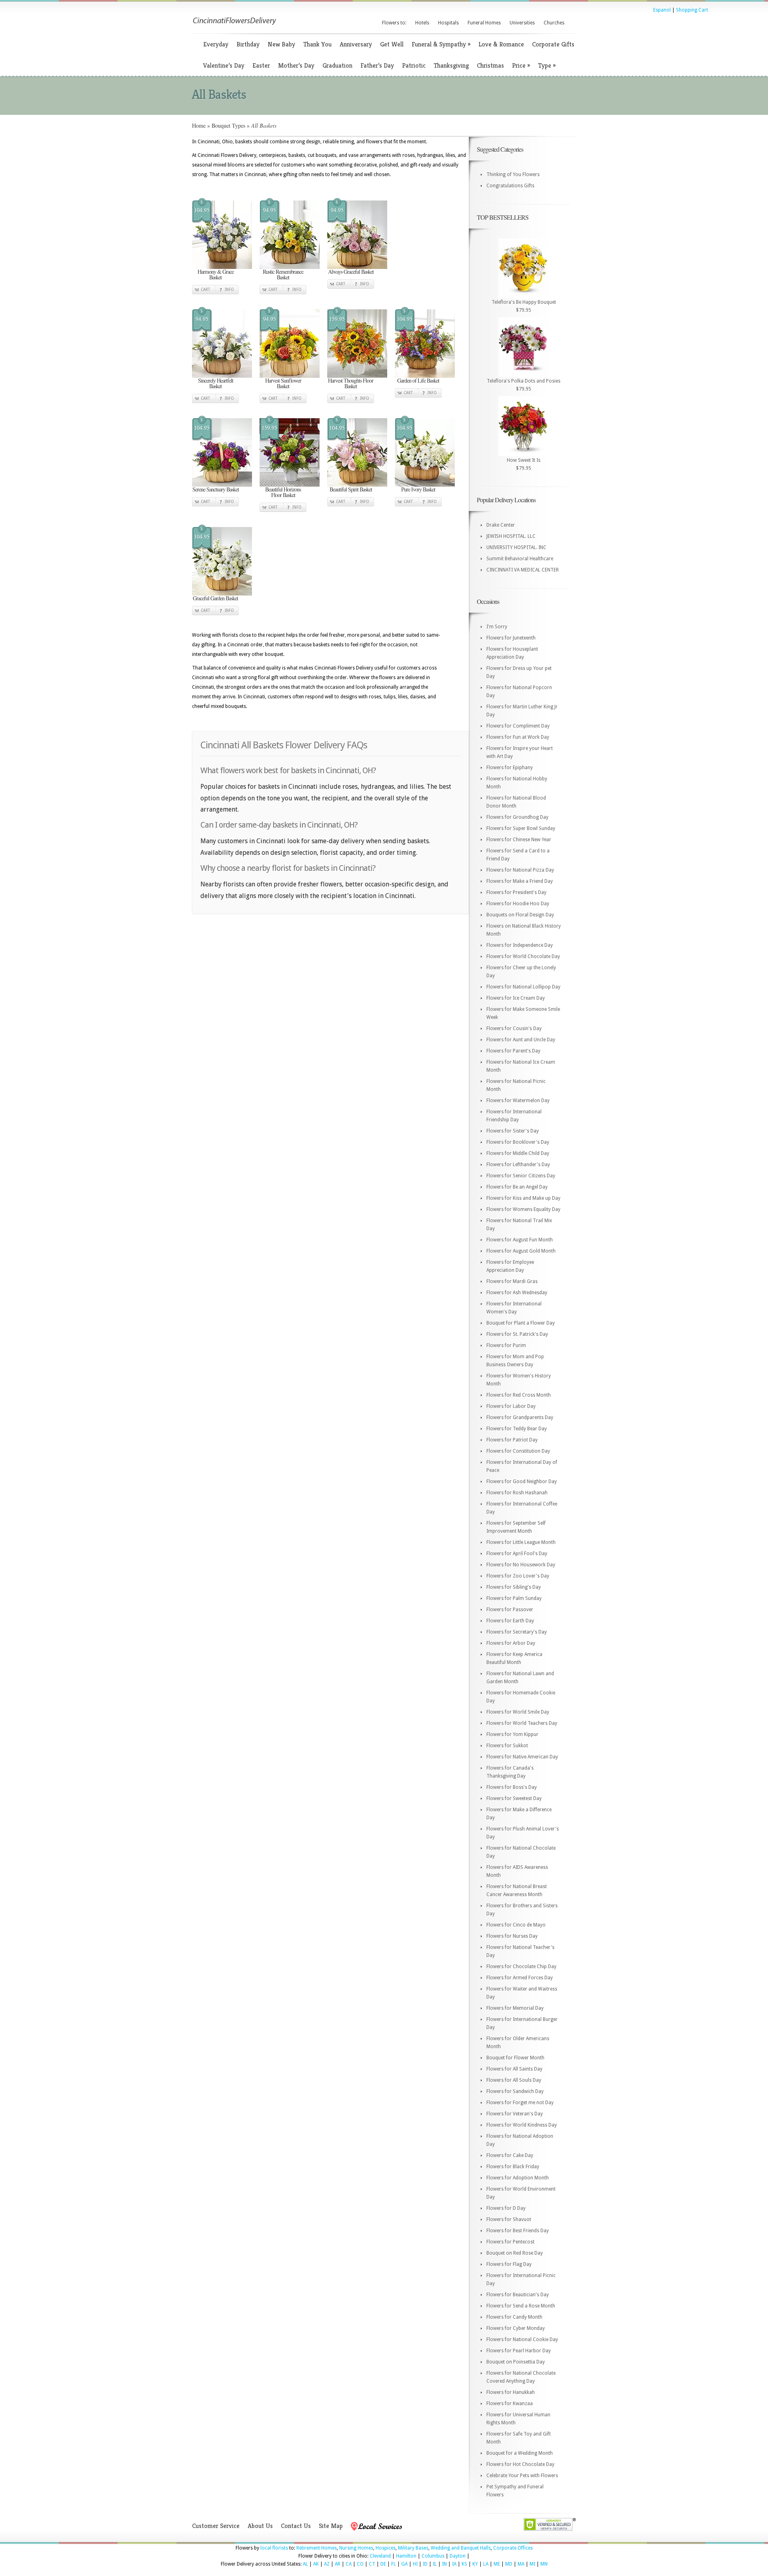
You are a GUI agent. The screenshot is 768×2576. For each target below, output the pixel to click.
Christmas (490, 65)
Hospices (386, 2548)
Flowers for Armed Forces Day (520, 1978)
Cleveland (380, 2556)
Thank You (317, 44)
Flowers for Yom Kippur (512, 1734)
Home (199, 125)
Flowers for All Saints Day (514, 2069)
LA (486, 2564)
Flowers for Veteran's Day (515, 2114)
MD (509, 2564)
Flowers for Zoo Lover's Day (518, 1576)
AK (316, 2564)
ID (425, 2564)
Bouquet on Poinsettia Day (516, 2362)
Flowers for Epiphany (510, 768)
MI (532, 2564)
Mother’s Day (296, 65)
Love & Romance (501, 44)
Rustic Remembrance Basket (283, 274)
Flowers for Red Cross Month (519, 1395)
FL (394, 2564)
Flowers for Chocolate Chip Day (521, 1967)
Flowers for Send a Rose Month (521, 2306)
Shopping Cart (692, 10)
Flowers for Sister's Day (513, 1131)
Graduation (337, 65)
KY (475, 2564)
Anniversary (356, 44)
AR (338, 2564)
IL (435, 2564)
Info (229, 290)
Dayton (458, 2556)
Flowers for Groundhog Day (517, 817)
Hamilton (406, 2556)
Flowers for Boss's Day (512, 1787)
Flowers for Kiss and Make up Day (523, 1198)
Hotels (422, 23)
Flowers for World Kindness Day (522, 2125)
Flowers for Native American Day (522, 1757)
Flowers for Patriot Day (512, 1440)
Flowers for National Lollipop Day (523, 987)
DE (383, 2564)
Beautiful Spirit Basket (351, 489)
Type (547, 65)
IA (454, 2564)
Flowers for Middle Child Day (518, 1153)
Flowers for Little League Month (521, 1542)
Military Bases (413, 2548)
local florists (274, 2548)
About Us (260, 2526)
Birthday (248, 44)
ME (497, 2564)
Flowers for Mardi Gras (512, 1281)
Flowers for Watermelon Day (518, 1101)
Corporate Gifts (553, 44)
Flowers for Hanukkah (511, 2392)
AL (305, 2564)
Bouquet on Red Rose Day (515, 2253)
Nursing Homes (356, 2548)
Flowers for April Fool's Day (517, 1554)
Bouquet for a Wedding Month (520, 2453)
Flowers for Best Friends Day (518, 2231)
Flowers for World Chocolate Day (523, 956)
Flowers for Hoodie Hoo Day (518, 904)
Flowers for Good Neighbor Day (522, 1481)
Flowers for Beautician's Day (518, 2295)
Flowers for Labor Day (511, 1406)
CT (372, 2564)
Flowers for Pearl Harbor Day (519, 2351)
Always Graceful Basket (351, 272)
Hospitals (448, 23)
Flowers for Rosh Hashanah (517, 1493)
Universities (522, 23)
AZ (327, 2564)
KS (464, 2564)
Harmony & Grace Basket (216, 274)
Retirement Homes (317, 2548)
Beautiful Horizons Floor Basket (283, 492)
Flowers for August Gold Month (521, 1251)
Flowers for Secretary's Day (517, 1632)
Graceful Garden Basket (215, 598)
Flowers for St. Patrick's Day (517, 1334)
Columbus (433, 2556)
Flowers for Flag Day (509, 2264)
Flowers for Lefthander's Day (518, 1165)
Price (521, 65)
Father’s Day (377, 65)
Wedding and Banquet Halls (461, 2548)
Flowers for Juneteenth (511, 638)
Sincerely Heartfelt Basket (216, 383)
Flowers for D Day (506, 2208)
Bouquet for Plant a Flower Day (521, 1323)
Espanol (662, 10)
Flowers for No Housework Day (521, 1565)
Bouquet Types (228, 125)
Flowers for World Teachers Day (522, 1723)
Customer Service (216, 2526)
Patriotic (414, 65)
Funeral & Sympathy (441, 44)
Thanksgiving (451, 65)
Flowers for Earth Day (510, 1621)
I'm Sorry (497, 627)
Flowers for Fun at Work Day (518, 737)
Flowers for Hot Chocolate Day (520, 2464)
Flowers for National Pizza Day (520, 870)
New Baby (281, 44)
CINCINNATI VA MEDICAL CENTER (523, 570)
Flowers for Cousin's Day (514, 1028)
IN (444, 2564)
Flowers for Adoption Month (518, 2178)
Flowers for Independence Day (520, 945)
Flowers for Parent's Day (513, 1051)
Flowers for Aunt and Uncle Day (521, 1040)
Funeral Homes (484, 23)
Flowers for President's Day (516, 892)
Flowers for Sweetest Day (514, 1798)
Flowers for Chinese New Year (519, 840)
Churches (554, 23)
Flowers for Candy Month (514, 2317)
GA (404, 2564)
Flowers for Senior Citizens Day (521, 1176)
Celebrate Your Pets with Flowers (522, 2476)
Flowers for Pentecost (510, 2242)
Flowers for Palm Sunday (514, 1598)
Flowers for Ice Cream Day (516, 998)
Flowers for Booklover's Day (518, 1142)
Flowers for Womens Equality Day (523, 1209)
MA (521, 2564)
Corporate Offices (513, 2548)
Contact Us (296, 2526)
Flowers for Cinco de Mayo (516, 1925)
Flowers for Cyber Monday (516, 2328)
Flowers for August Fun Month (520, 1240)
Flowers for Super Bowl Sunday (521, 828)
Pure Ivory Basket (418, 489)
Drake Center (501, 525)
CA (349, 2564)
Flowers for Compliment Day (518, 726)
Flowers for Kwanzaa (510, 2404)
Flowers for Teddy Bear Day (517, 1429)
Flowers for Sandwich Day (515, 2091)
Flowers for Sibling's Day (514, 1587)
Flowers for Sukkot (507, 1746)
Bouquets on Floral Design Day (520, 915)
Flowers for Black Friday (513, 2167)
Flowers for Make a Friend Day (520, 881)
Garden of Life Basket (418, 380)
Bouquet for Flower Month (515, 2058)
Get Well (392, 44)
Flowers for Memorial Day (515, 2008)
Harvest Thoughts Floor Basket (351, 383)
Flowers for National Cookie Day (522, 2339)
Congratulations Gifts (510, 186)
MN (544, 2564)
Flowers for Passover (510, 1610)
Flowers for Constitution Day (518, 1451)
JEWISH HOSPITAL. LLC (511, 536)
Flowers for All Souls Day (514, 2080)
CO (360, 2564)
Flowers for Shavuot (509, 2219)
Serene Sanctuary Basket (216, 489)
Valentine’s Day (224, 65)
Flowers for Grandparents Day (520, 1417)
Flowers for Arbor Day (511, 1643)
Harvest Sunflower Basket (283, 383)
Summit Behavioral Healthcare (520, 559)
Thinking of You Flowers (513, 174)
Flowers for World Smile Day (518, 1712)
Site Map (331, 2526)
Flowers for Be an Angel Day (517, 1187)
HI (415, 2564)
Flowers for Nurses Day (512, 1936)
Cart (205, 290)
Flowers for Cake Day (510, 2155)
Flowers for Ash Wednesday (517, 1293)
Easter (261, 65)
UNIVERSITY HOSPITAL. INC (516, 547)
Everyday (216, 44)
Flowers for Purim (506, 1345)
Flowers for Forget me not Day (520, 2103)
